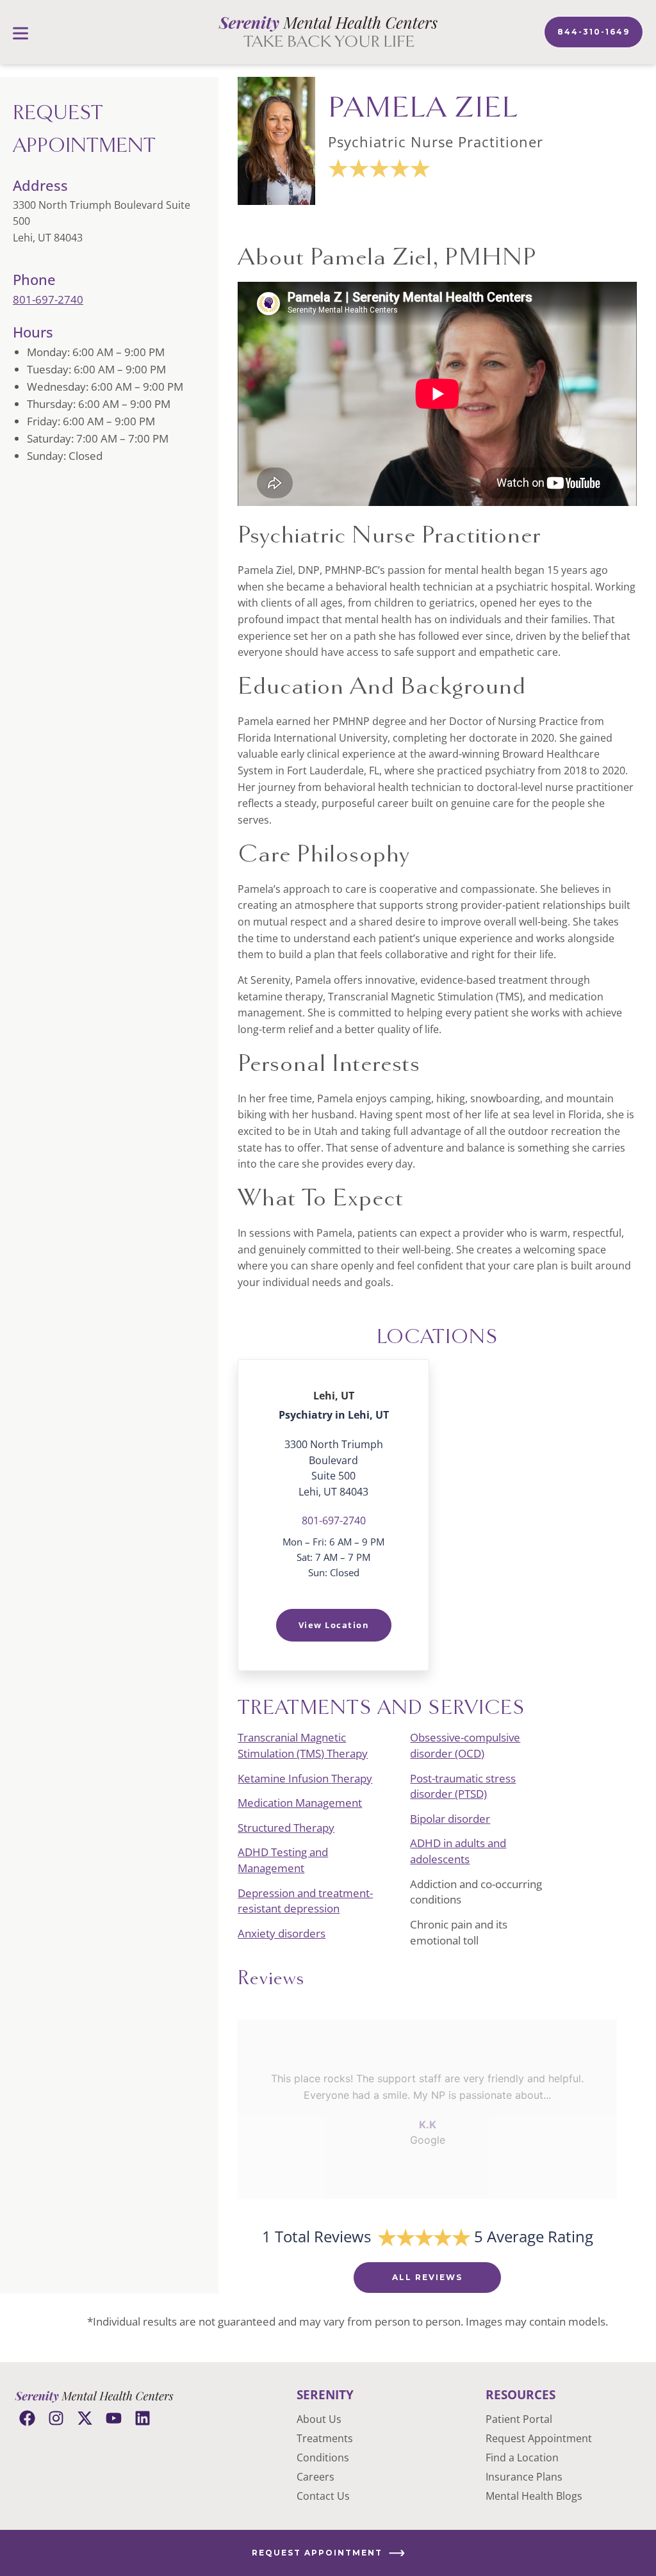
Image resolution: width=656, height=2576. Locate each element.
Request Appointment (539, 2438)
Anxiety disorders (282, 1933)
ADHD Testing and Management (283, 1860)
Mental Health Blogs (534, 2496)
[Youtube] (114, 2418)
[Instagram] (56, 2418)
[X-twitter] (85, 2418)
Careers (316, 2477)
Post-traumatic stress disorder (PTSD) (463, 1786)
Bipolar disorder (450, 1819)
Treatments (325, 2438)
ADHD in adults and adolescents (458, 1851)
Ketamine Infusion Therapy (305, 1778)
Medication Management (300, 1803)
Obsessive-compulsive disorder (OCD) (465, 1745)
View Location (334, 1625)
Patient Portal (519, 2419)
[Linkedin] (143, 2418)
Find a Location (522, 2458)
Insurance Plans (524, 2477)
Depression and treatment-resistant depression (305, 1901)
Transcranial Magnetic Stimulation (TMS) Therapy (303, 1745)
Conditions (323, 2458)
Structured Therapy (286, 1828)
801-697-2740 (48, 299)
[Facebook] (27, 2418)
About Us (319, 2419)
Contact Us (323, 2496)
